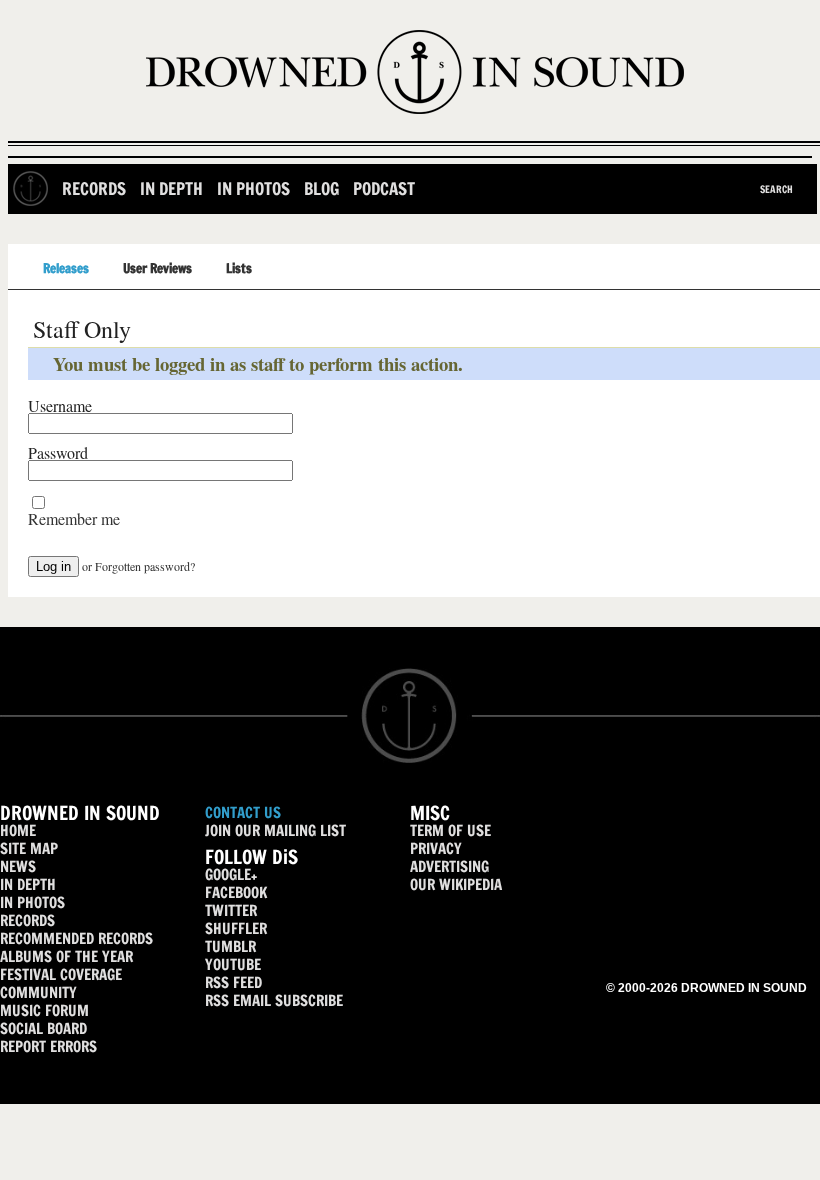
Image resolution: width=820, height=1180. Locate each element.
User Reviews (157, 268)
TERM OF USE (450, 830)
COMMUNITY (38, 992)
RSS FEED (233, 982)
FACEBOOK (236, 892)
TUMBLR (230, 946)
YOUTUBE (233, 964)
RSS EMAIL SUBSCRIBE (274, 1000)
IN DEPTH (28, 884)
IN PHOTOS (32, 902)
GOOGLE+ (231, 874)
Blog (321, 188)
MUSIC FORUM (44, 1010)
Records (94, 188)
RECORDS (27, 920)
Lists (239, 268)
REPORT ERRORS (48, 1046)
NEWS (18, 866)
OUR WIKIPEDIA (456, 884)
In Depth (171, 188)
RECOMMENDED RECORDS (76, 938)
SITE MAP (29, 848)
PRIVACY (436, 848)
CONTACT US (243, 812)
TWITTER (231, 910)
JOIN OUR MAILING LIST (275, 830)
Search (776, 189)
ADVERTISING (449, 866)
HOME (18, 830)
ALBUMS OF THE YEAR (66, 956)
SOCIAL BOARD (43, 1028)
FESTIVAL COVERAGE (61, 974)
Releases (66, 268)
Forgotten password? (145, 566)
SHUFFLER (236, 928)
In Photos (253, 188)
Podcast (384, 188)
